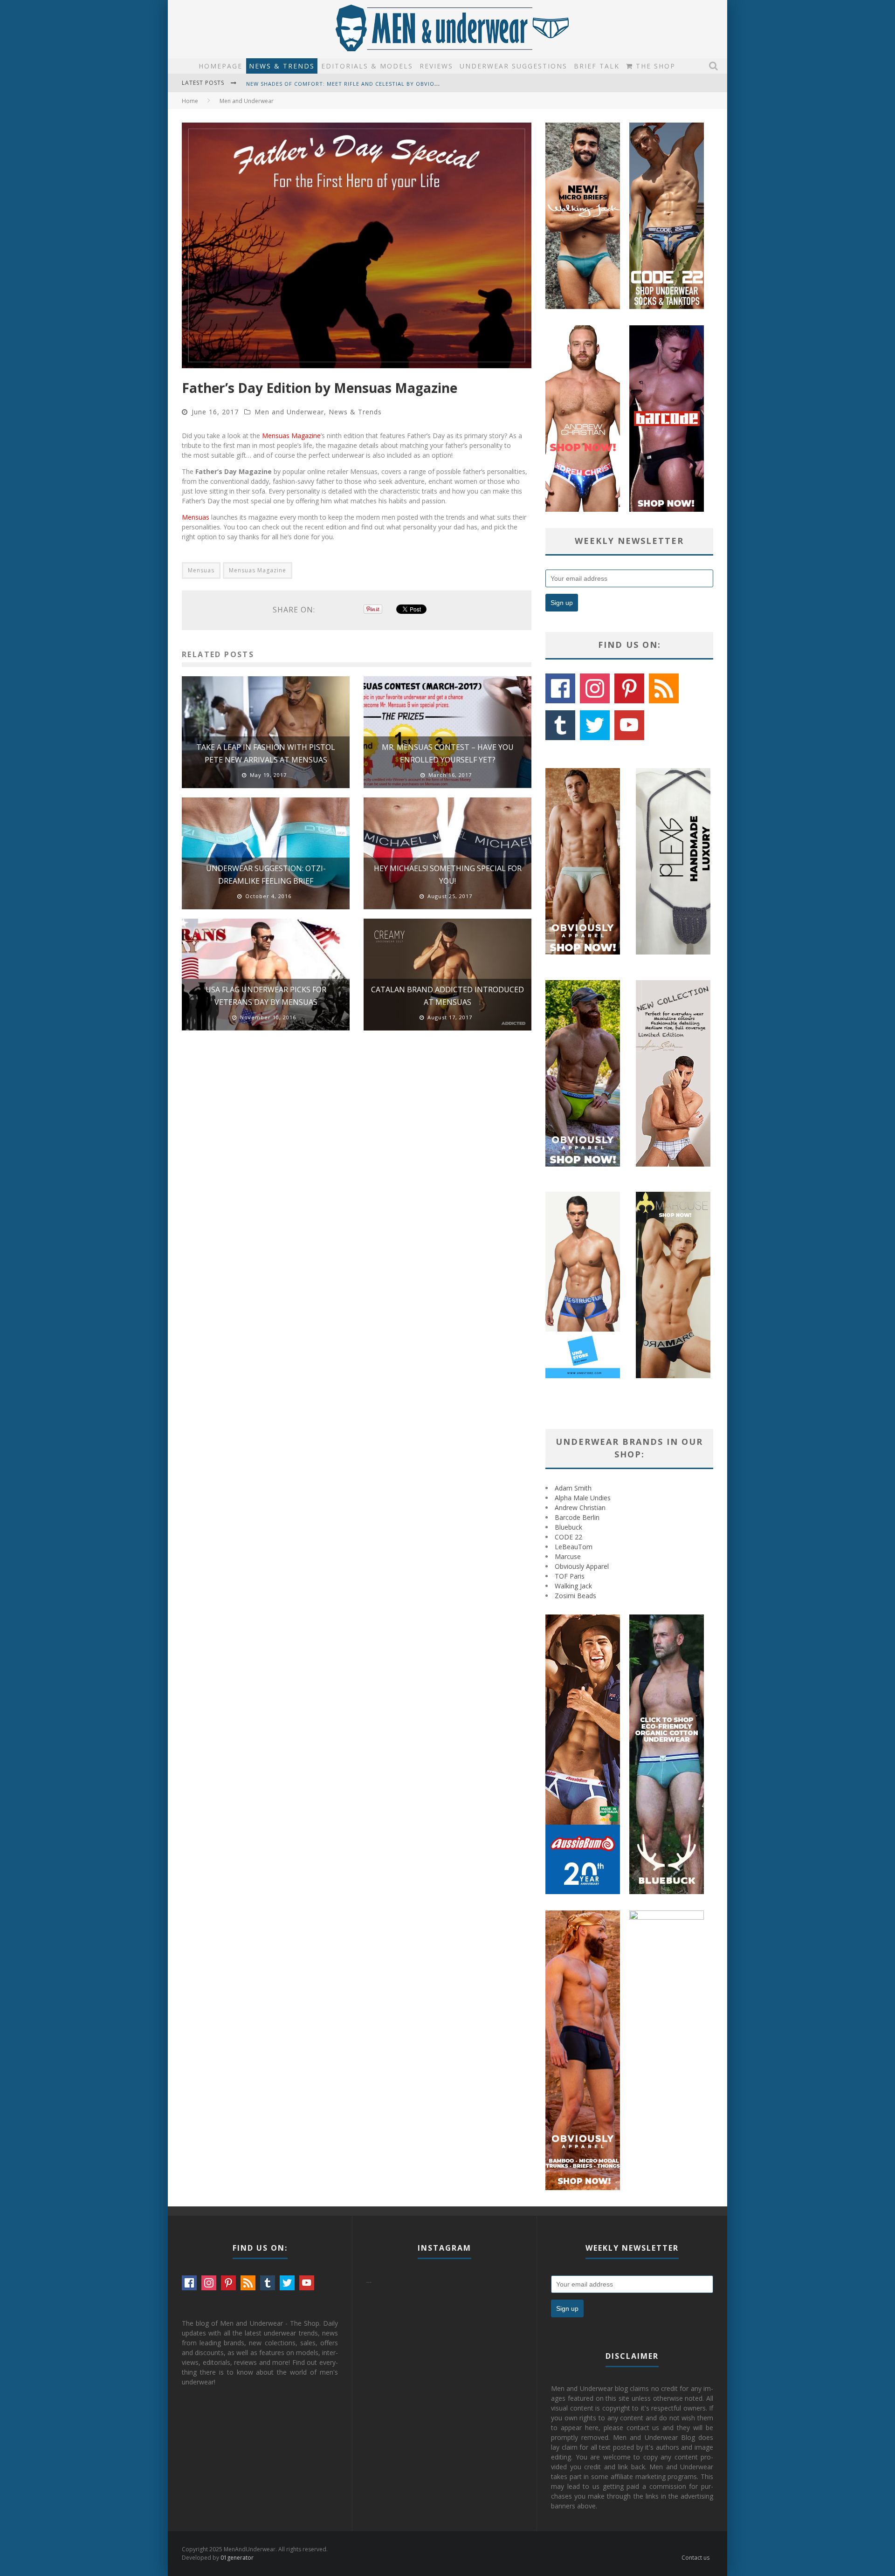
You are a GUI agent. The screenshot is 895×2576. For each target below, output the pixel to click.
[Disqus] (357, 1170)
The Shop (654, 66)
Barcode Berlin (577, 1517)
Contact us (695, 2558)
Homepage (220, 66)
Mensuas (196, 517)
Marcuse (568, 1556)
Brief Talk (597, 66)
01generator (237, 2558)
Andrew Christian (580, 1508)
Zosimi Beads (575, 1596)
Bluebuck (568, 1527)
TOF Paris (570, 1576)
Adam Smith (573, 1488)
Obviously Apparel (582, 1566)
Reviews (436, 66)
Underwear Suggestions (513, 66)
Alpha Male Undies (583, 1498)
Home (190, 101)
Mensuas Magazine (291, 436)
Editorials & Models (367, 66)
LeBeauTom (574, 1547)
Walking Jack (573, 1586)
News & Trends (282, 66)
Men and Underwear (289, 412)
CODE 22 (568, 1537)
